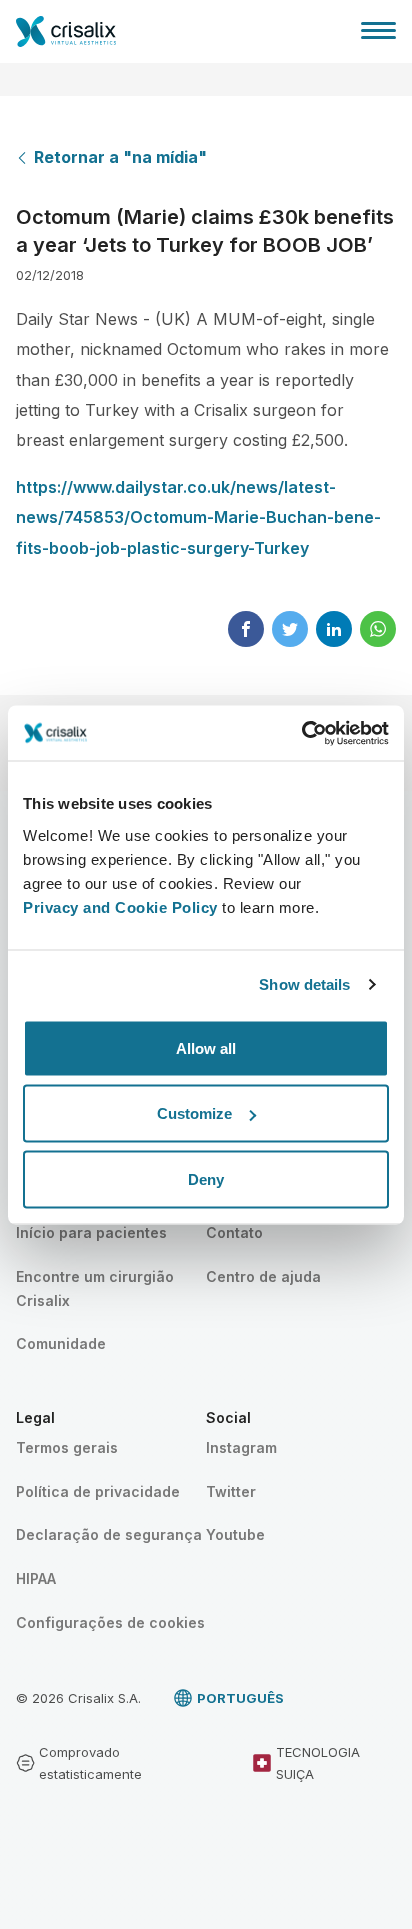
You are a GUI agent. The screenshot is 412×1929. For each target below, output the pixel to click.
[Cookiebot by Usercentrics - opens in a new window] (301, 733)
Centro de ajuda (263, 1276)
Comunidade (61, 1343)
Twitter (231, 1491)
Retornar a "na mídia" (120, 157)
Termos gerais (67, 1447)
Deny (206, 1178)
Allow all (206, 1047)
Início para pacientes (91, 1232)
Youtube (235, 1534)
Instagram (241, 1447)
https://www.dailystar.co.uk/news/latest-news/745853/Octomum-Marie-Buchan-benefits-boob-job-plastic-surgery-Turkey (198, 517)
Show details (304, 984)
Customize (194, 1113)
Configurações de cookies (110, 1622)
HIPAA (36, 1578)
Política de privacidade (98, 1491)
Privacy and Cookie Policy (120, 906)
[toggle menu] (378, 30)
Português (240, 1698)
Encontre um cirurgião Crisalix (95, 1288)
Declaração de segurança (109, 1534)
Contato (234, 1232)
